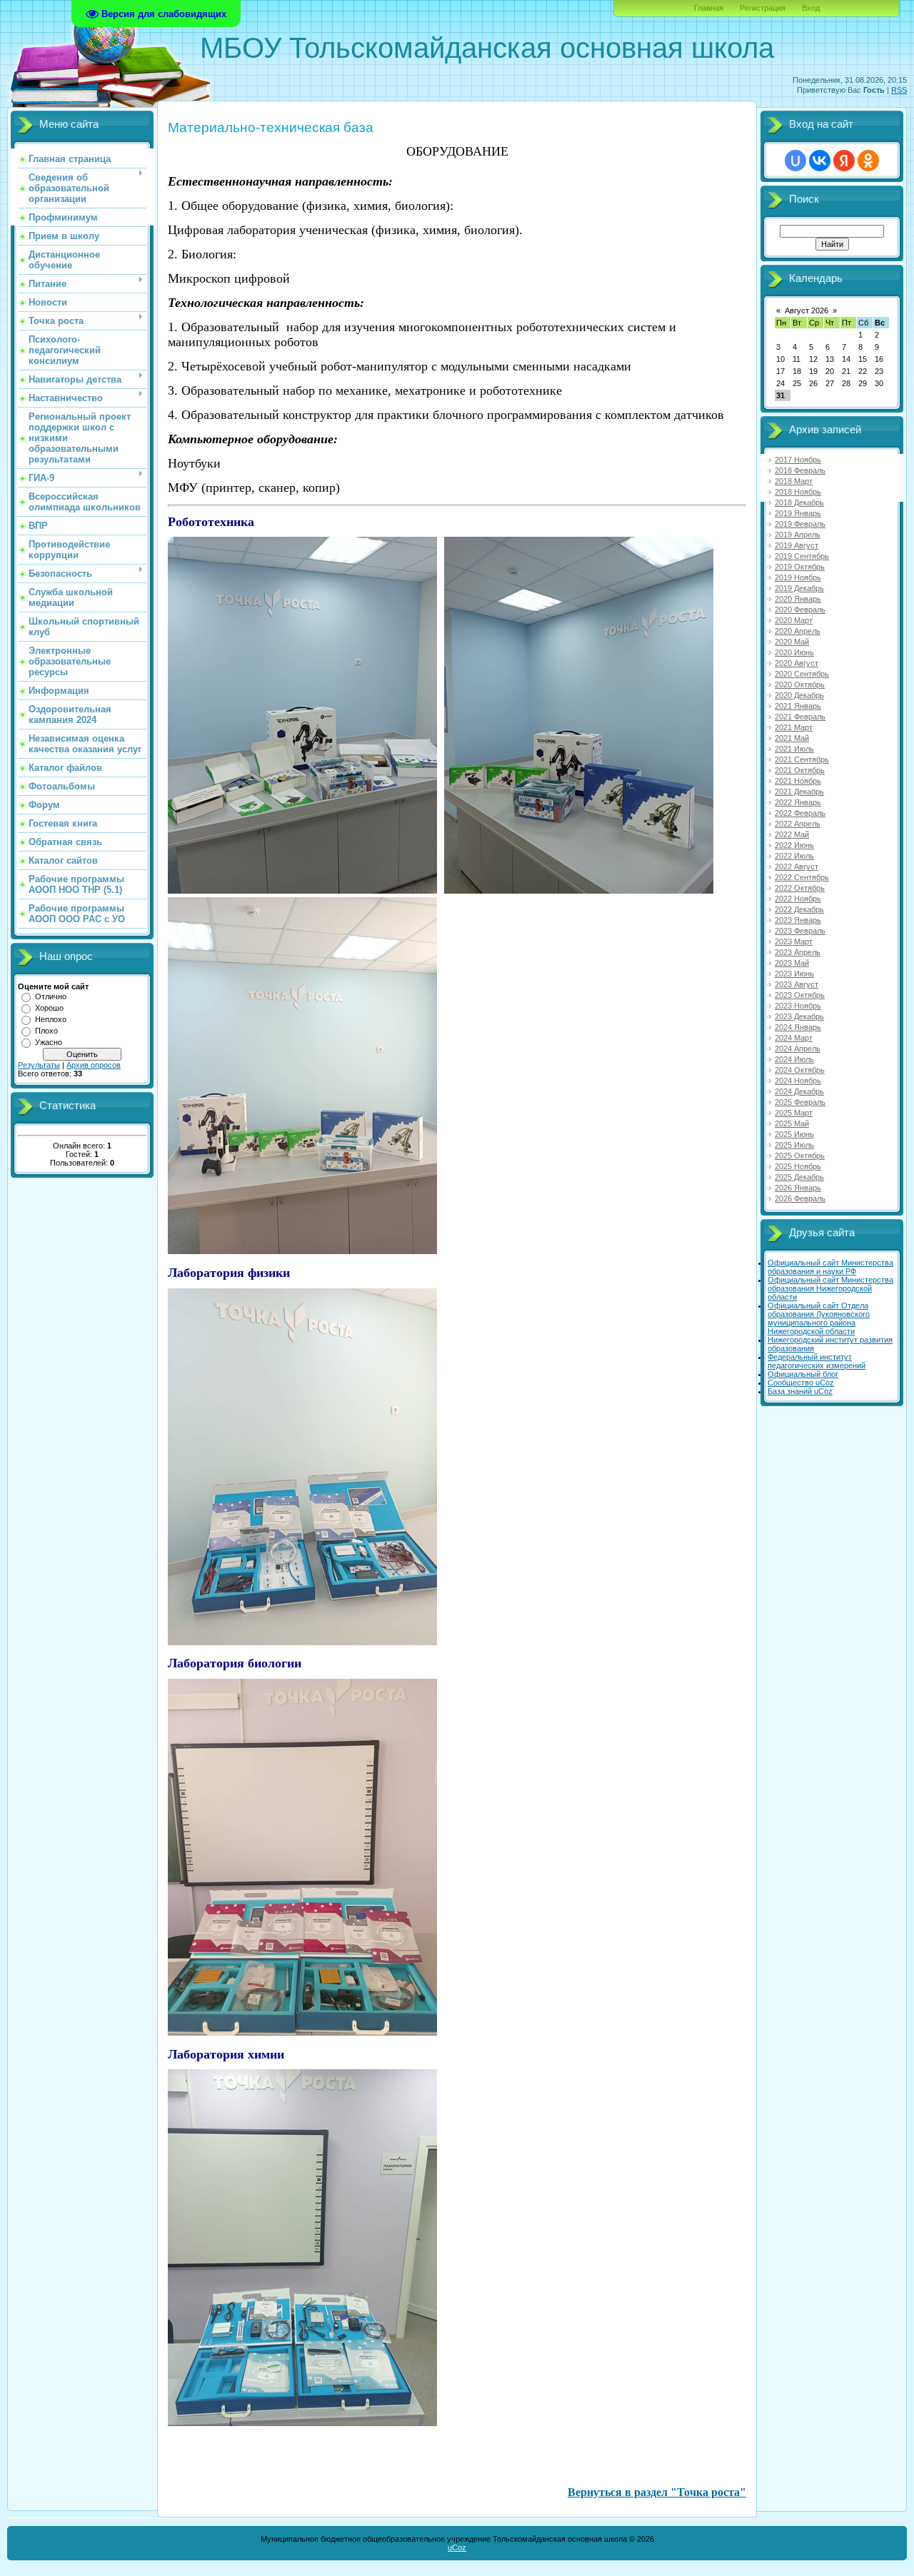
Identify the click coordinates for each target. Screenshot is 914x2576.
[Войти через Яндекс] (844, 161)
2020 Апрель (798, 631)
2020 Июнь (794, 652)
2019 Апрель (798, 535)
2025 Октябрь (800, 1156)
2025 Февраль (800, 1102)
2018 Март (794, 481)
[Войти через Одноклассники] (868, 161)
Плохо (46, 1031)
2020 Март (794, 620)
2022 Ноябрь (798, 899)
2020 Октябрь (800, 685)
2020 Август (797, 663)
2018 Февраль (800, 470)
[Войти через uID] (795, 161)
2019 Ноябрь (798, 577)
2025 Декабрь (799, 1177)
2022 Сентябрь (802, 877)
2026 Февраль (800, 1198)
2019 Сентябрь (802, 556)
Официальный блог (803, 1374)
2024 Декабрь (799, 1091)
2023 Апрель (798, 952)
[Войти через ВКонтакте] (820, 161)
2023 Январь (798, 920)
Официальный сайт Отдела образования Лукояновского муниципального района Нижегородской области (819, 1318)
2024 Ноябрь (798, 1081)
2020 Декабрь (799, 695)
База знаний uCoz (800, 1391)
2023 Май (792, 963)
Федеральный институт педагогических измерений (817, 1361)
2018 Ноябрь (798, 492)
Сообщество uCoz (801, 1383)
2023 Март (794, 941)
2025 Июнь (794, 1134)
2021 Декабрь (799, 792)
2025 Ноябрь (798, 1166)
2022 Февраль (800, 813)
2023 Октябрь (800, 995)
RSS (899, 90)
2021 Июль (794, 749)
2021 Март (794, 727)
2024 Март (794, 1038)
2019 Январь (798, 513)
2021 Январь (798, 706)
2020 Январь (798, 599)
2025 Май (792, 1123)
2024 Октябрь (800, 1070)
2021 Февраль (800, 717)
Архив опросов (94, 1065)
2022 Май (792, 834)
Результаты (39, 1065)
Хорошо (49, 1008)
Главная (709, 8)
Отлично (51, 996)
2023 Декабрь (799, 1016)
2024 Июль (794, 1059)
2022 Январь (798, 802)
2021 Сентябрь (802, 759)
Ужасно (49, 1042)
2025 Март (794, 1113)
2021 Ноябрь (798, 781)
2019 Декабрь (799, 588)
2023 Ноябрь (798, 1006)
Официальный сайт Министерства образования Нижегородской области (830, 1288)
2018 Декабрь (799, 502)
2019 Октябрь (800, 567)
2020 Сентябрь (802, 674)
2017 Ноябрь (798, 460)
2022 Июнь (794, 845)
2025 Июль (794, 1145)
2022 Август (797, 867)
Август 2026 (807, 310)
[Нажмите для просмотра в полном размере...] (302, 889)
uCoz (457, 2547)
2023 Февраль (800, 931)
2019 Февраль (800, 524)
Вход (811, 8)
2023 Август (797, 984)
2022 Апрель (798, 824)
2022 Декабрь (799, 909)
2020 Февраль (800, 610)
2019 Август (797, 545)
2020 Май (792, 642)
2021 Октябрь (800, 770)
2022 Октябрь (800, 888)
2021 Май (792, 738)
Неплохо (51, 1019)
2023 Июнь (794, 974)
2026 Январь (798, 1188)
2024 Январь (798, 1027)
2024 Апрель (798, 1049)
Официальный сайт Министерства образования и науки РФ (830, 1267)
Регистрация (763, 8)
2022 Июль (794, 856)
